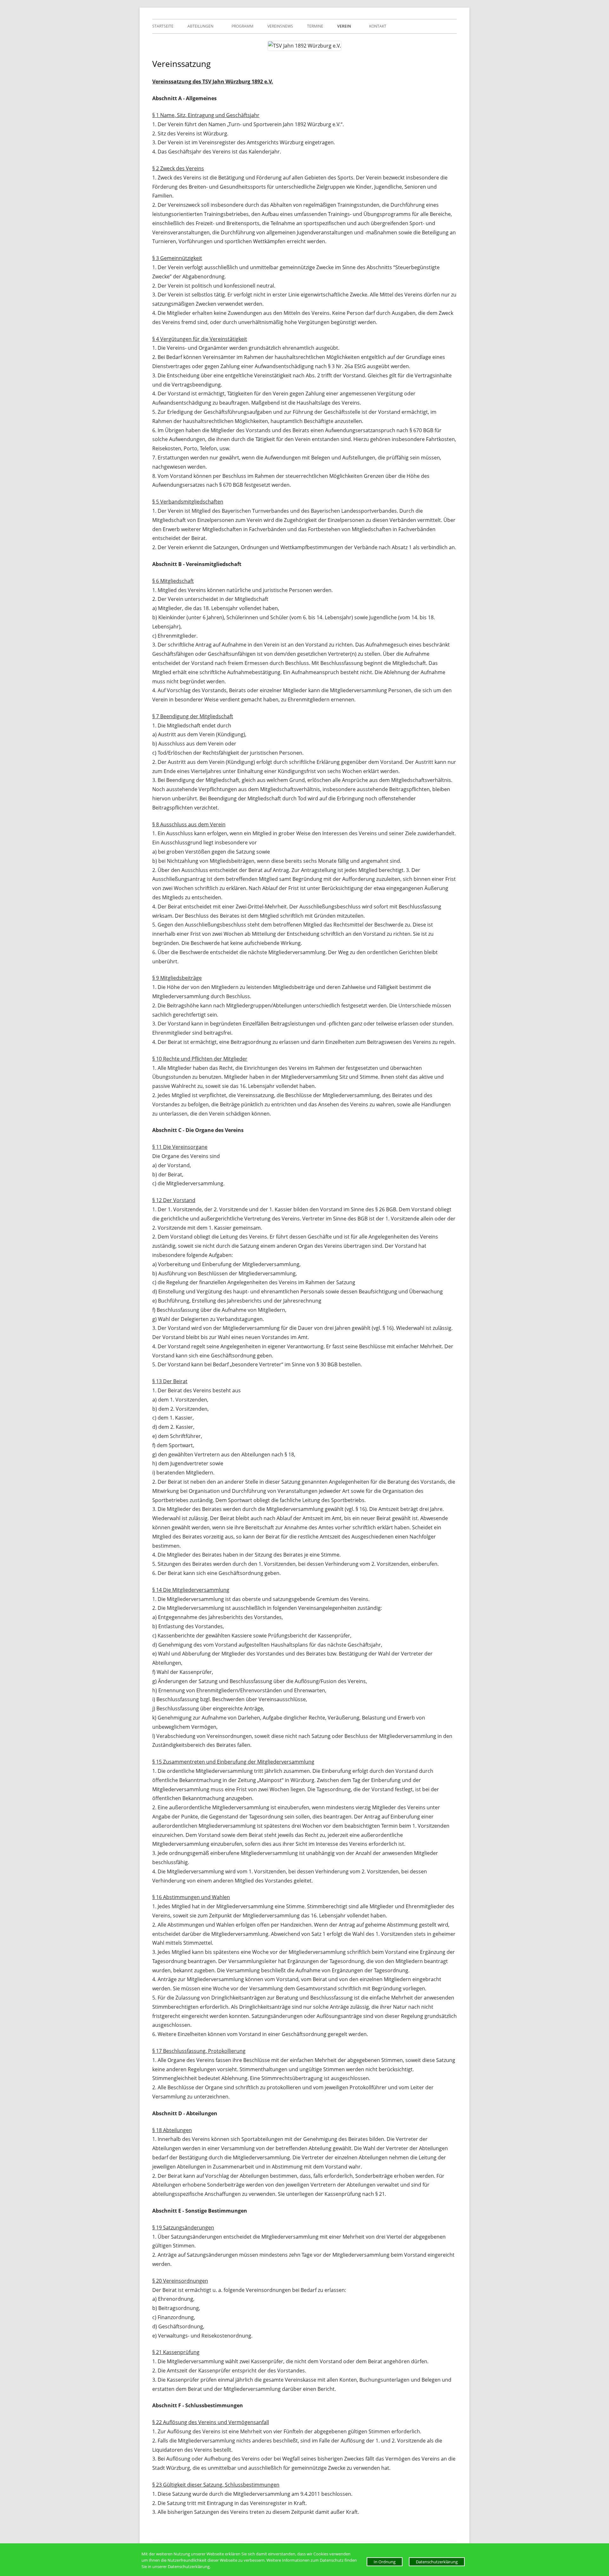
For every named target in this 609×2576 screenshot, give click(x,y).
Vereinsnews (280, 26)
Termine (315, 26)
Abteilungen (200, 26)
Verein (344, 26)
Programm (242, 26)
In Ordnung (385, 2562)
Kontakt (378, 26)
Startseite (163, 26)
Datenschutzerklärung (437, 2562)
